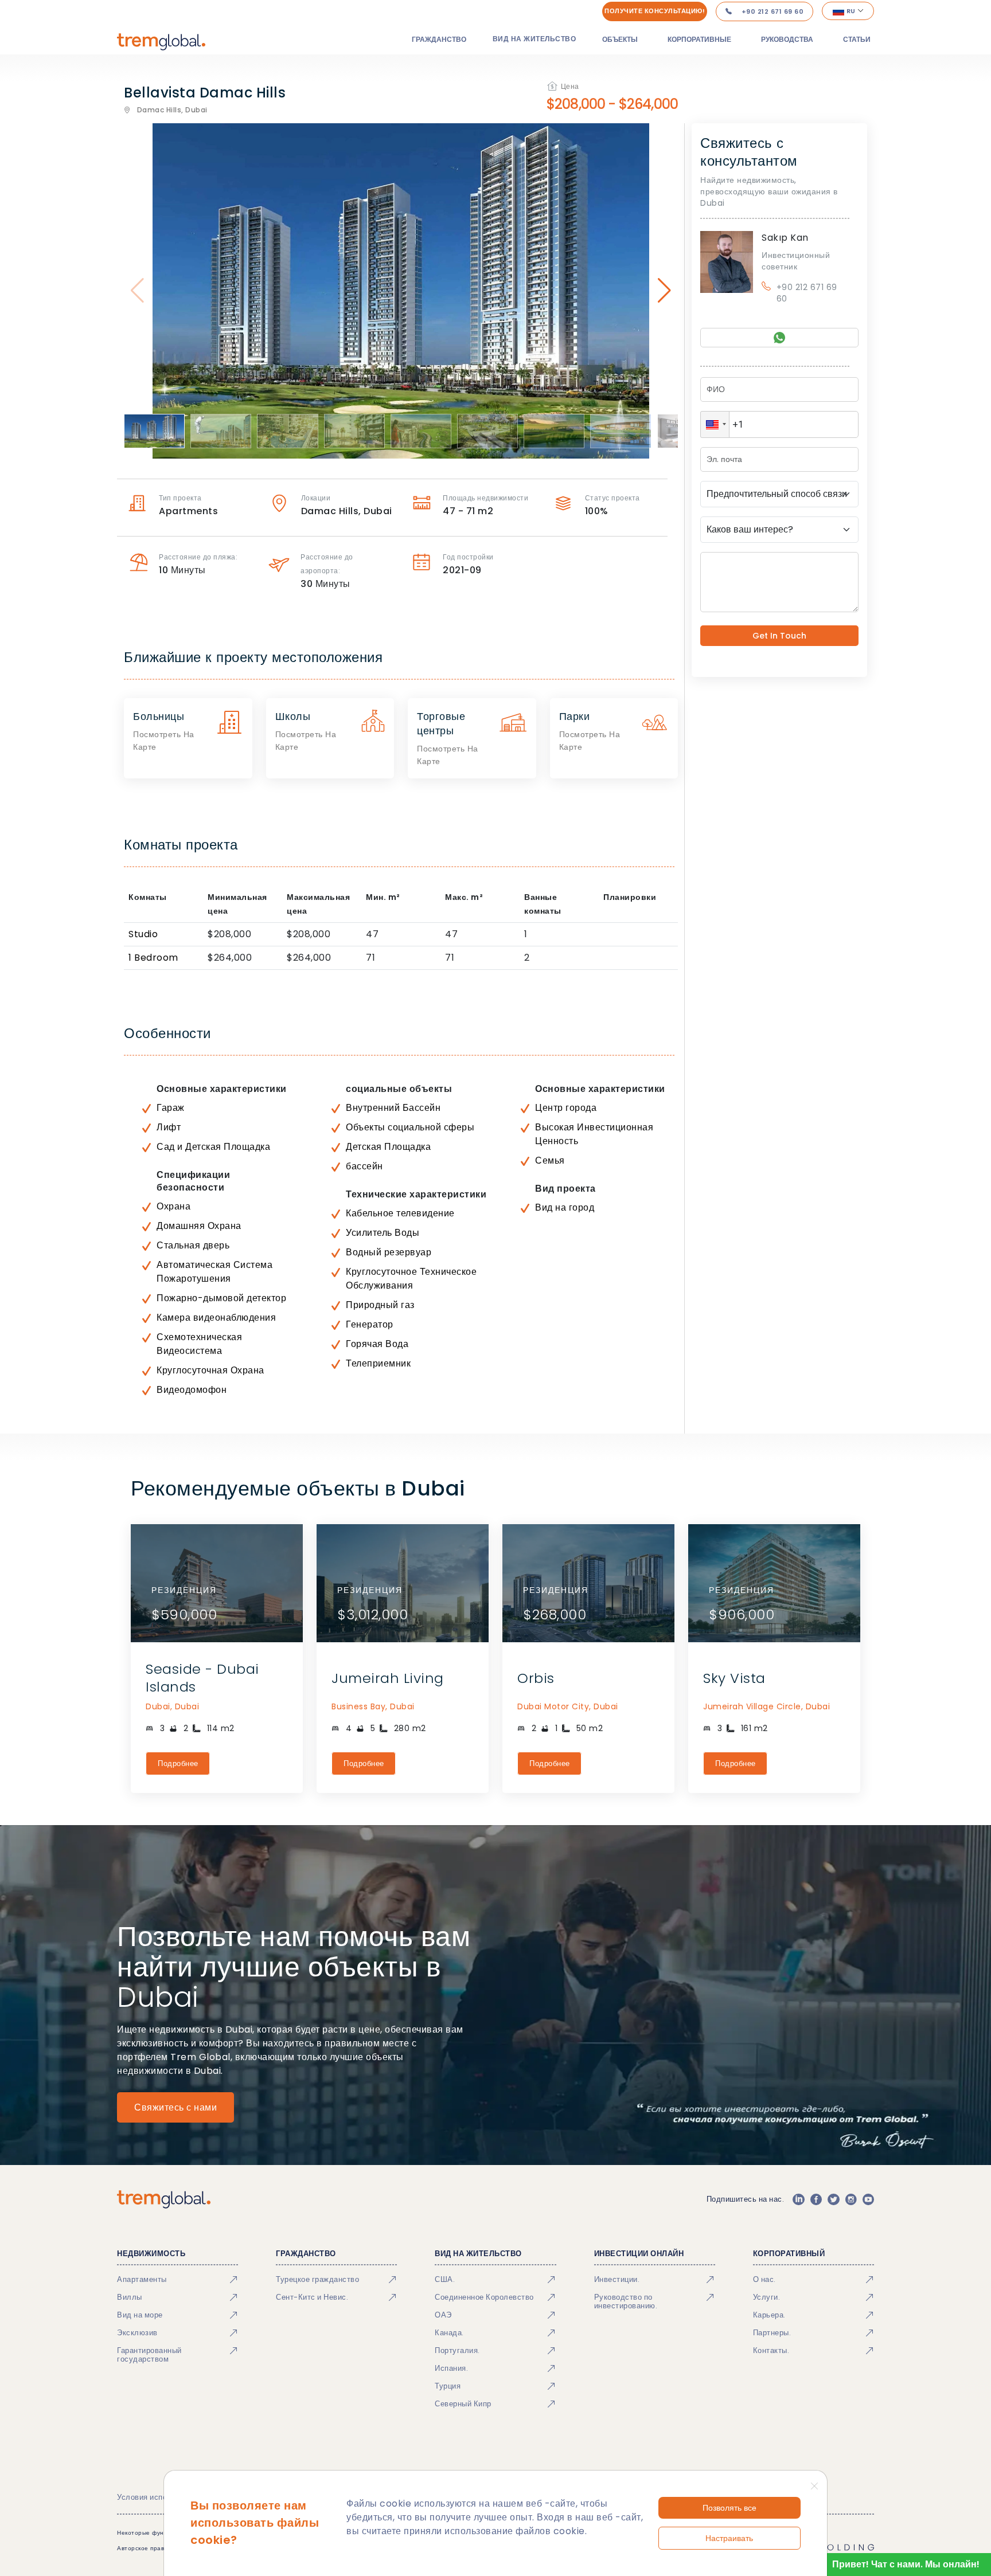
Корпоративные (699, 39)
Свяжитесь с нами (175, 2107)
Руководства (787, 39)
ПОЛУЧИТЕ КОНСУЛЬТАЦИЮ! (655, 11)
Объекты (620, 39)
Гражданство (439, 39)
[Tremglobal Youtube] (868, 2199)
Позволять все (729, 2508)
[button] (715, 424)
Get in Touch (779, 636)
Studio (143, 934)
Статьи (857, 39)
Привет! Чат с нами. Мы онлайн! (906, 2564)
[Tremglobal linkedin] (798, 2199)
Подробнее (178, 1763)
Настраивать (729, 2538)
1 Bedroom (153, 958)
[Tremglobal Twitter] (833, 2199)
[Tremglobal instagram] (851, 2199)
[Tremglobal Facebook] (816, 2199)
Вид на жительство (534, 39)
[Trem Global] (164, 2199)
